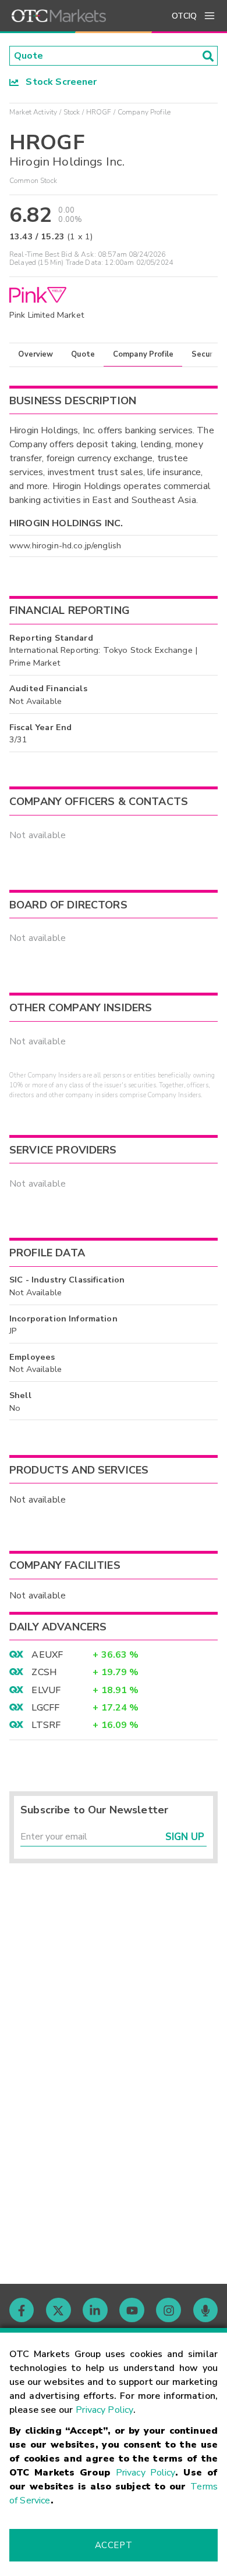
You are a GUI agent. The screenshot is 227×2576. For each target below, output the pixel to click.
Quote (83, 354)
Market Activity (33, 112)
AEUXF (47, 1655)
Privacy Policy (104, 2410)
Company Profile (143, 354)
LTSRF (46, 1725)
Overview (36, 354)
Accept (114, 2545)
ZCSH (44, 1672)
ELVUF (46, 1690)
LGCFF (45, 1708)
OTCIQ (184, 16)
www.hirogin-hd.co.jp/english (65, 545)
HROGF (99, 112)
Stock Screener (58, 82)
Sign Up (185, 1837)
